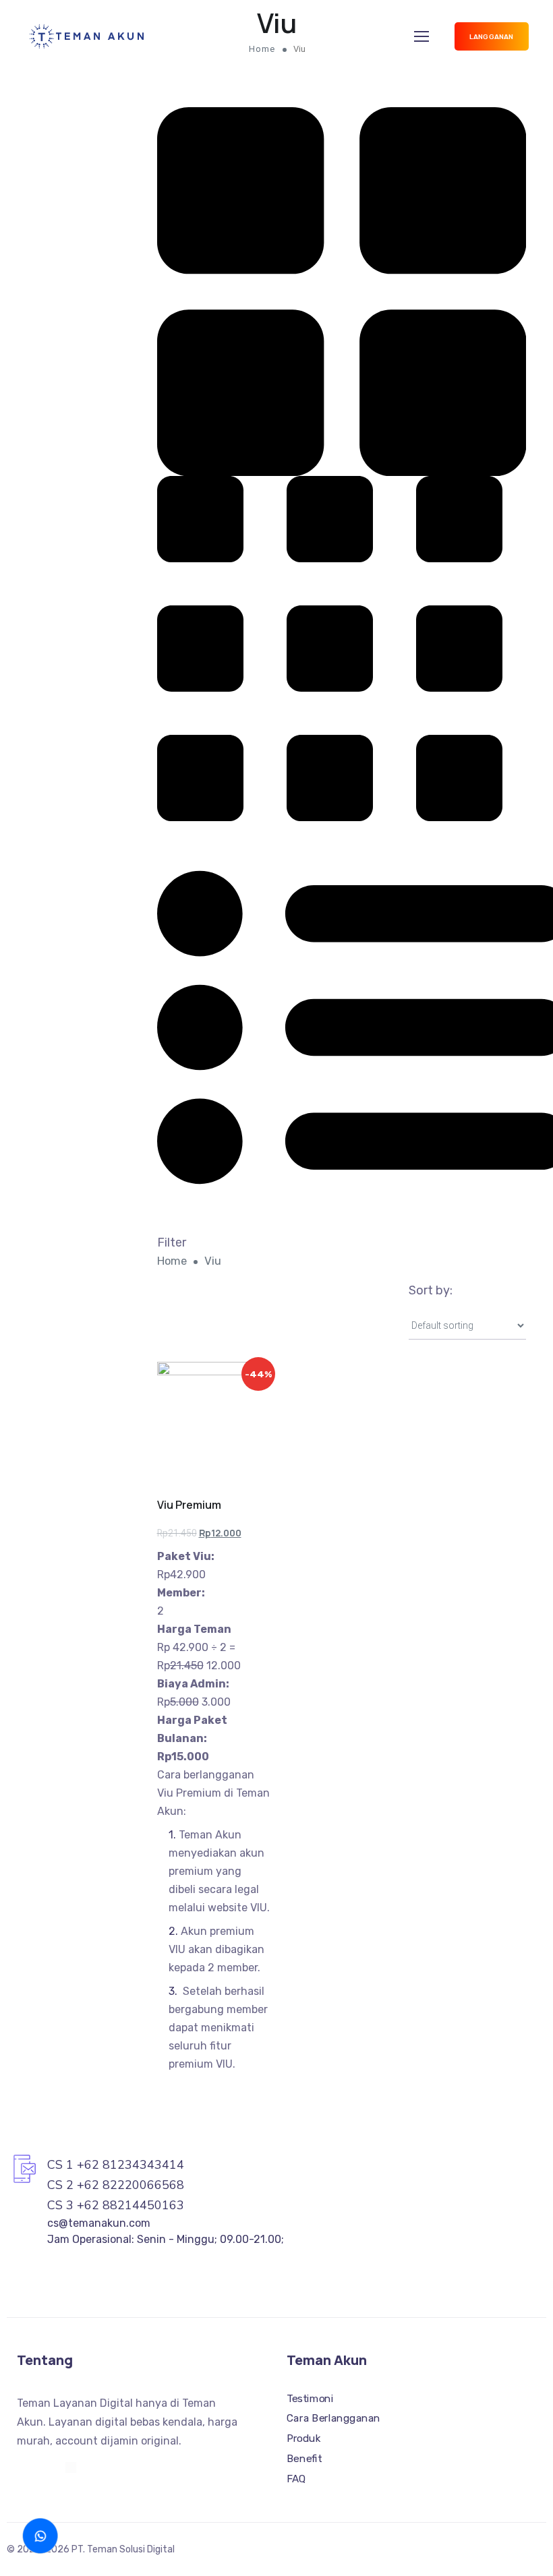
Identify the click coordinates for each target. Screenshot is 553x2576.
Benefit (304, 2458)
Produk (303, 2438)
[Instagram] (22, 2467)
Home (172, 1261)
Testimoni (310, 2399)
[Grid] (342, 291)
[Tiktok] (71, 2467)
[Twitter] (47, 2467)
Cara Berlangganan (333, 2418)
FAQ (296, 2478)
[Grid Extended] (330, 648)
